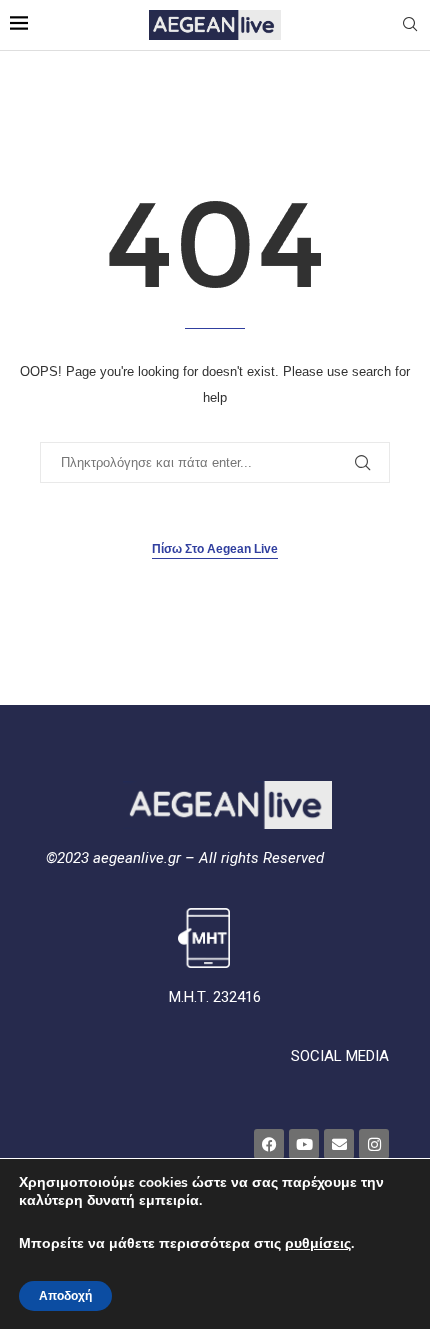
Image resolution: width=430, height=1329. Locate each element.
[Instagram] (374, 1144)
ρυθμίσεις (318, 1244)
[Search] (410, 25)
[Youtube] (304, 1144)
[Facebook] (269, 1144)
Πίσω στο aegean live (215, 549)
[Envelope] (339, 1144)
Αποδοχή (65, 1296)
